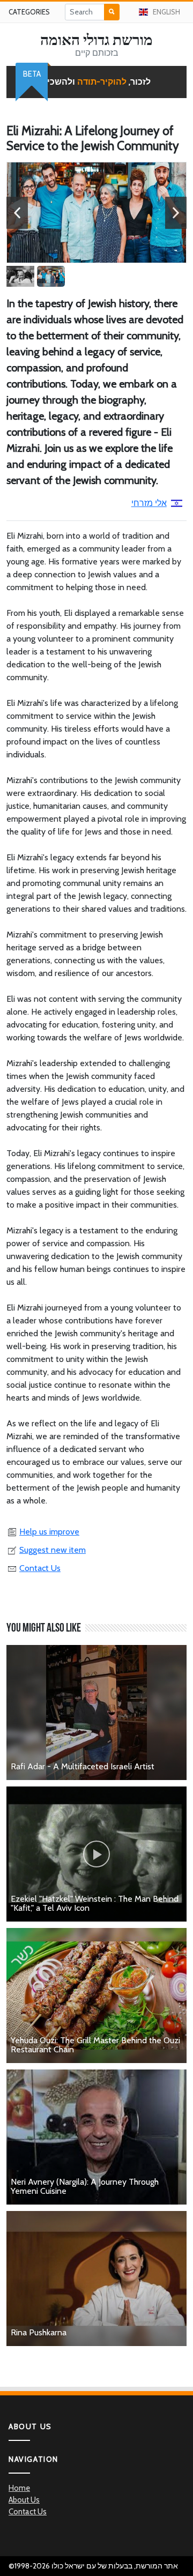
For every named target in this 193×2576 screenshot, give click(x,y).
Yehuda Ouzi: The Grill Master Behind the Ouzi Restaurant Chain (95, 2045)
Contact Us (40, 1568)
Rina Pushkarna (39, 2332)
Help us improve (49, 1532)
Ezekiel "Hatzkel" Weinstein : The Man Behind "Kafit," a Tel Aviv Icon (95, 1904)
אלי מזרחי (149, 503)
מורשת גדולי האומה (96, 40)
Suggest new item (53, 1550)
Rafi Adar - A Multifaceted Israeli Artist (83, 1766)
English (166, 12)
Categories (29, 12)
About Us (24, 2500)
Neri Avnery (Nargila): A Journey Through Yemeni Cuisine (85, 2187)
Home (19, 2488)
